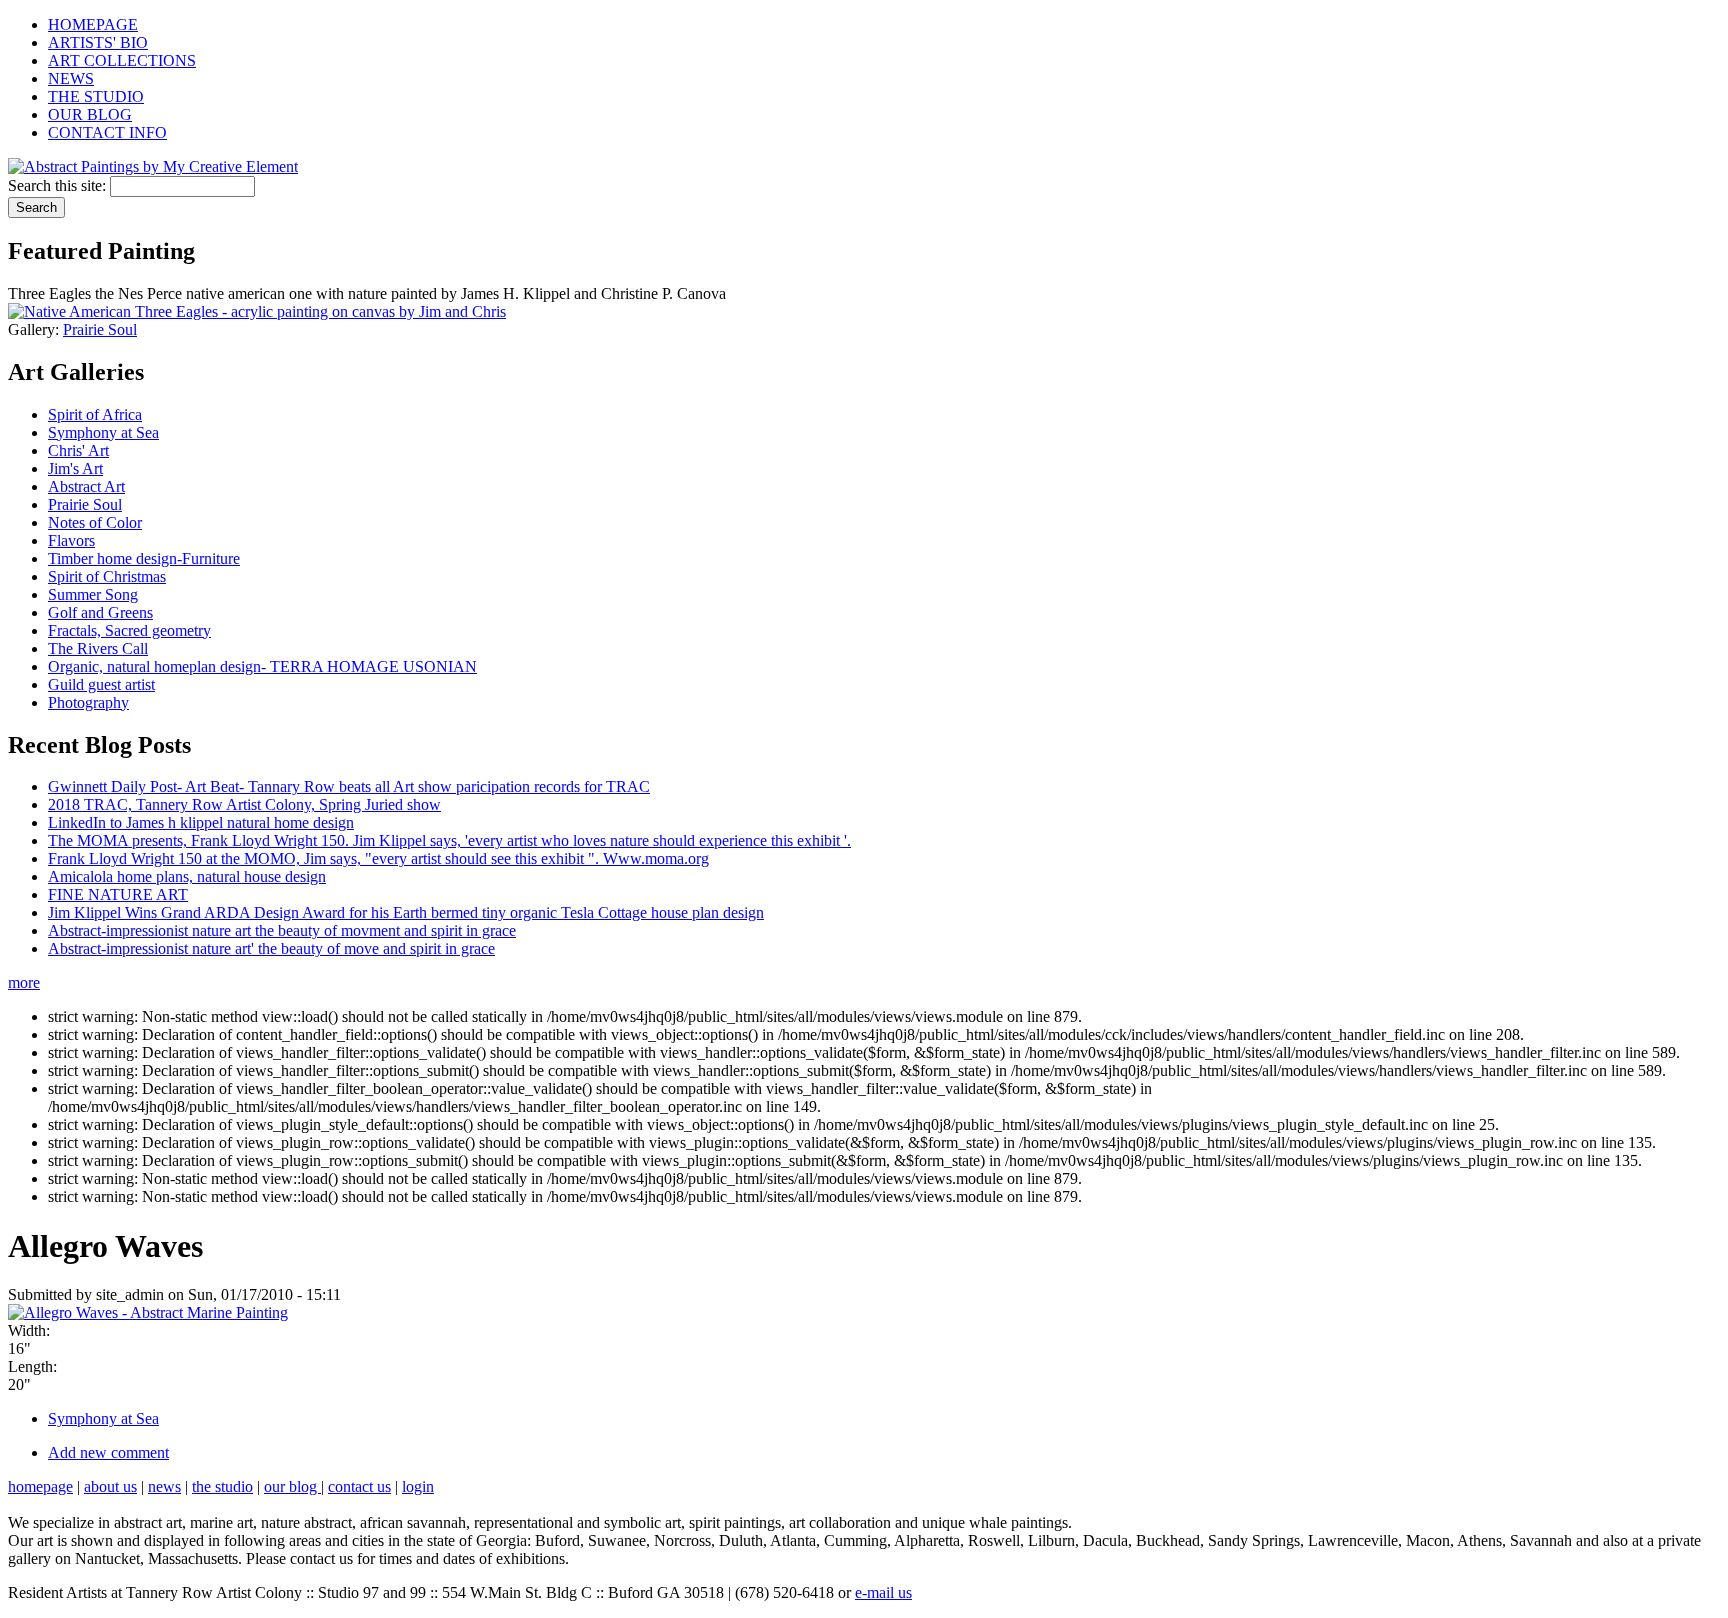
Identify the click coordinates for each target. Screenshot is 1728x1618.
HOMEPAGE (93, 24)
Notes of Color (95, 522)
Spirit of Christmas (107, 576)
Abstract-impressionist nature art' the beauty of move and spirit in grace (271, 948)
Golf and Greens (100, 612)
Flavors (71, 540)
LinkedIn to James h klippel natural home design (201, 822)
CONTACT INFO (107, 132)
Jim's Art (75, 468)
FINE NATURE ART (118, 894)
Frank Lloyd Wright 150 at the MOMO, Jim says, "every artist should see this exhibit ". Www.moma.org (378, 858)
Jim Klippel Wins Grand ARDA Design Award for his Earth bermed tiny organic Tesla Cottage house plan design (406, 912)
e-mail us (883, 1592)
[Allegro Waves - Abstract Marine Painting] (148, 1312)
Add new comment (108, 1452)
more (24, 982)
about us (110, 1486)
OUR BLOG (90, 114)
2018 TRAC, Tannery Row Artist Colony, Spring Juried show (244, 804)
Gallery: (35, 329)
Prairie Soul (100, 329)
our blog (292, 1486)
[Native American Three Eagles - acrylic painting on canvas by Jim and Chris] (257, 311)
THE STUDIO (96, 96)
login (418, 1486)
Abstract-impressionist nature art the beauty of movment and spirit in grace (282, 930)
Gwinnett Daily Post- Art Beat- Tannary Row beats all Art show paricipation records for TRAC (349, 786)
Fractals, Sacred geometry (129, 630)
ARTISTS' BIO (98, 42)
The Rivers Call (98, 648)
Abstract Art (86, 486)
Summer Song (93, 594)
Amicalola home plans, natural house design (187, 876)
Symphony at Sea (103, 432)
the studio (222, 1486)
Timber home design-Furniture (144, 558)
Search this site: (59, 185)
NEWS (71, 78)
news (164, 1486)
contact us (359, 1486)
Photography (88, 702)
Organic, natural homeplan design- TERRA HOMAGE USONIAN (262, 666)
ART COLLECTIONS (122, 60)
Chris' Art (78, 450)
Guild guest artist (101, 684)
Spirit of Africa (95, 414)
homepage (40, 1486)
